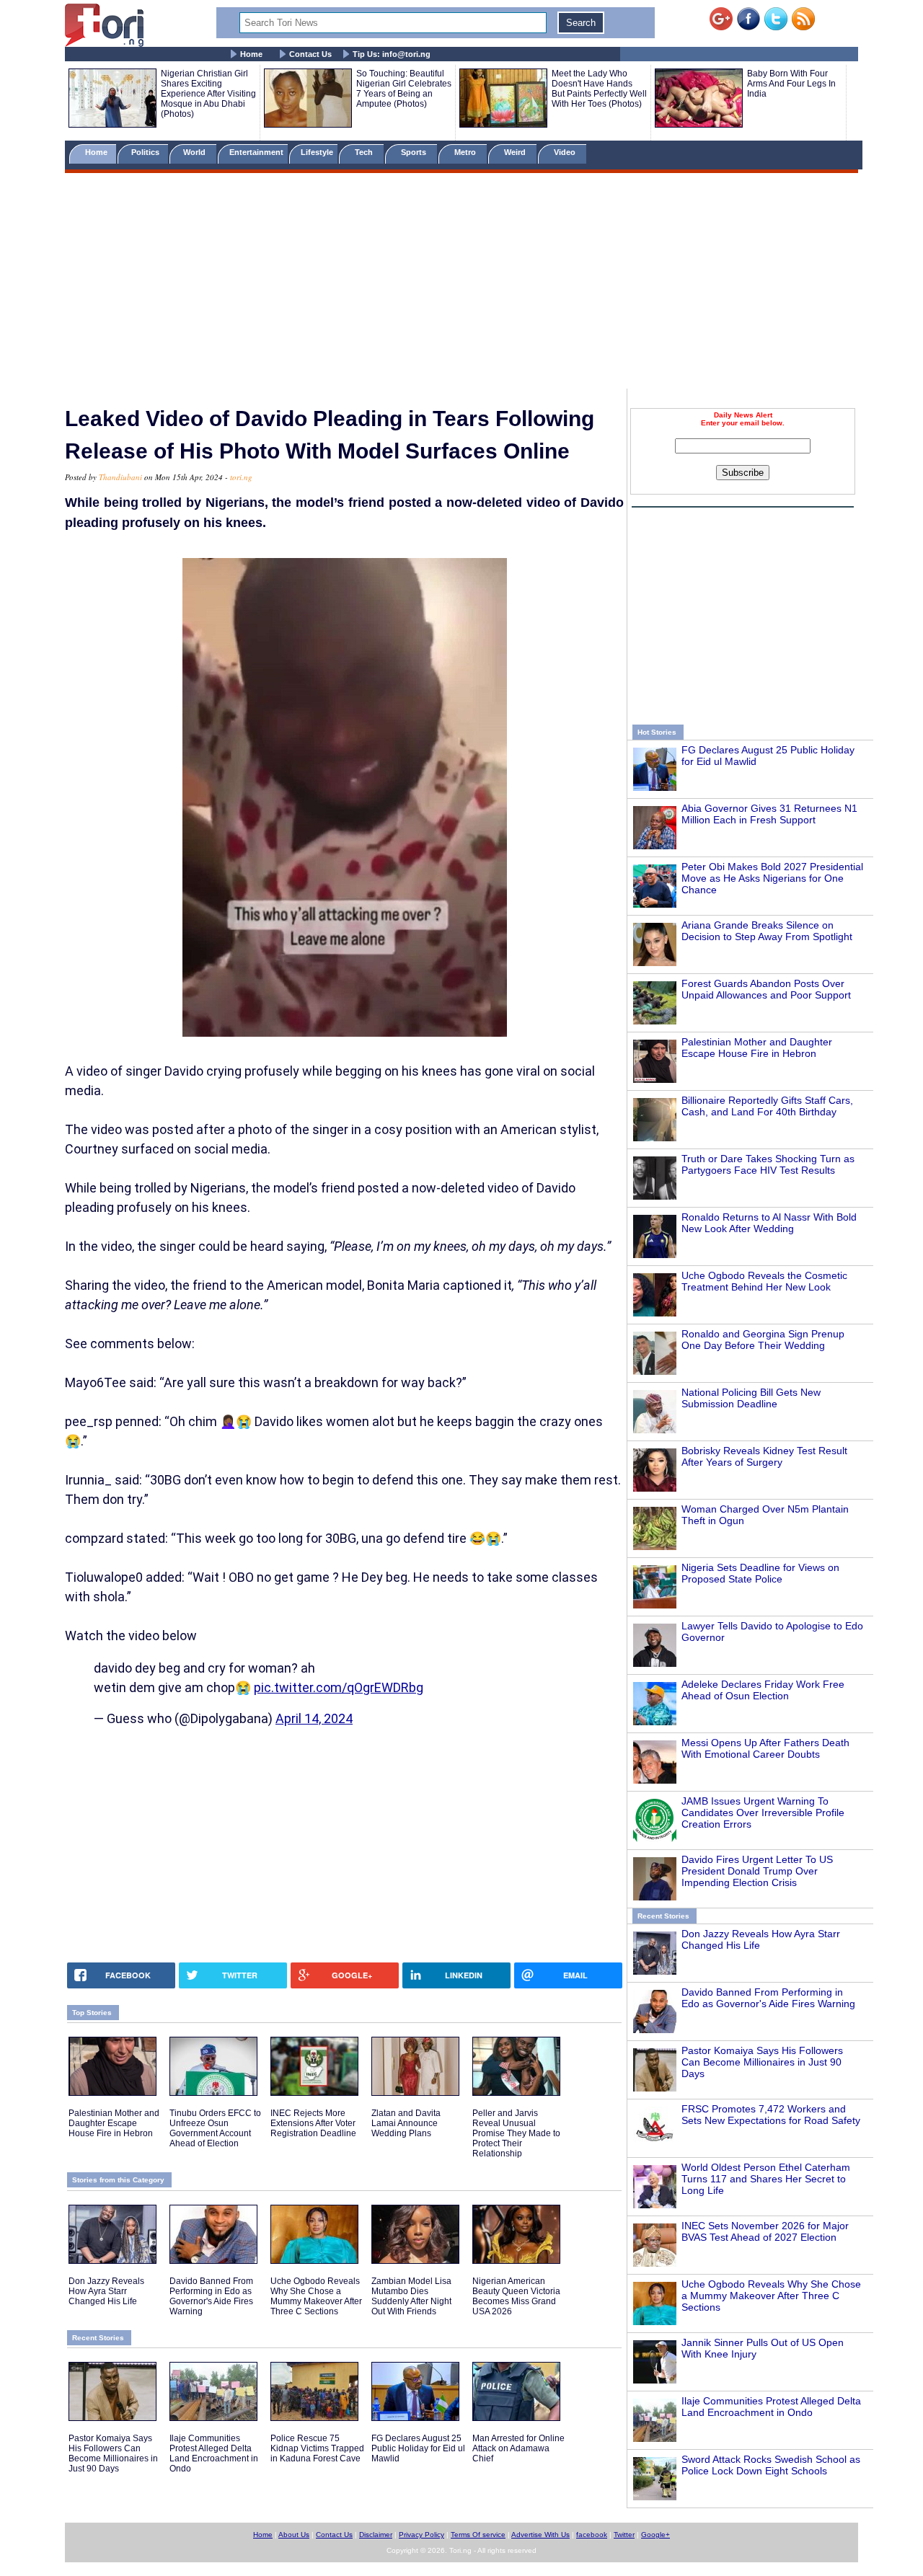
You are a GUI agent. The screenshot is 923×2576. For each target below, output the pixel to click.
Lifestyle (317, 152)
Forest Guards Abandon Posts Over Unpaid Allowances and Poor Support (766, 989)
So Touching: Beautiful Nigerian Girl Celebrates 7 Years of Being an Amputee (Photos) (404, 89)
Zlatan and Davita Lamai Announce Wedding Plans (406, 2123)
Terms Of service (478, 2535)
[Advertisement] (461, 283)
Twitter (624, 2535)
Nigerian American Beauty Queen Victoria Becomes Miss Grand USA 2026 (516, 2296)
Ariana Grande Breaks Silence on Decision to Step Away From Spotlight (767, 931)
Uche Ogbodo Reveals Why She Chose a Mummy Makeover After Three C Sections (771, 2296)
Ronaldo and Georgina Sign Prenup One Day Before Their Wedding (763, 1340)
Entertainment (256, 152)
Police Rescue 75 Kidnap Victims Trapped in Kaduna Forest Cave (317, 2448)
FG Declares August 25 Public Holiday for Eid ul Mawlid (418, 2448)
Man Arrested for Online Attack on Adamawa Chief (518, 2448)
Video (566, 152)
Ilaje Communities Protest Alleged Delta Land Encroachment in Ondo (771, 2407)
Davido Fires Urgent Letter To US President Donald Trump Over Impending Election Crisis (757, 1871)
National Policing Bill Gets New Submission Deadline (751, 1398)
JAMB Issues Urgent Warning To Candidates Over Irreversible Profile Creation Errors (763, 1813)
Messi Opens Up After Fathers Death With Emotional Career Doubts (765, 1748)
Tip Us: (392, 54)
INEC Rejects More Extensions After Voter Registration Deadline (313, 2123)
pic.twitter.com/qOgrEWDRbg (339, 1687)
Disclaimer (376, 2535)
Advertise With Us (540, 2535)
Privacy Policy (421, 2535)
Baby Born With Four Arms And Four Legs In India (791, 84)
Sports (415, 152)
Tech (365, 152)
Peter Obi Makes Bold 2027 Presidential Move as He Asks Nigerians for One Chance (772, 878)
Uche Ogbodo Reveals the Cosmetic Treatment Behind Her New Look (764, 1281)
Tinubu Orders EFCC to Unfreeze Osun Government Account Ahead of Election (215, 2128)
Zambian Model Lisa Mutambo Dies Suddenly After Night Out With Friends (411, 2296)
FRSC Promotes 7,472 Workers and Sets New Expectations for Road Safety (771, 2115)
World (196, 152)
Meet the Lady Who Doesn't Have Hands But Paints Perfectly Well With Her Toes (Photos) (599, 89)
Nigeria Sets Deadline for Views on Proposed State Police (760, 1573)
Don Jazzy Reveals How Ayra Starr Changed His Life (106, 2291)
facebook (592, 2535)
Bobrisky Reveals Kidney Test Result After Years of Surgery (764, 1456)
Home (251, 54)
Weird (516, 152)
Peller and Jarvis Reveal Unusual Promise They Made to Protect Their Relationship (516, 2133)
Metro (466, 152)
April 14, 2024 (314, 1718)
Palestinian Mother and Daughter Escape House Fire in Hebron (757, 1048)
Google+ (655, 2535)
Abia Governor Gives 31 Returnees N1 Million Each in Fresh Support (769, 814)
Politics (146, 152)
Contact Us (310, 54)
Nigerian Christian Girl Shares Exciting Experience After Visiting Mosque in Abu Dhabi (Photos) (208, 94)
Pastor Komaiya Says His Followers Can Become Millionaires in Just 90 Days (762, 2062)
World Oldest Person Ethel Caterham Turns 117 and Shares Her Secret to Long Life (766, 2179)
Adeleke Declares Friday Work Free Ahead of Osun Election (763, 1690)
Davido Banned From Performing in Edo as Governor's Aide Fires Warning (768, 1998)
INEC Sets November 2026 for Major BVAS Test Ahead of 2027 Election (765, 2231)
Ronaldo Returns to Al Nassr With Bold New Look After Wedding (769, 1223)
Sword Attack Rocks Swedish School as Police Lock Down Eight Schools (771, 2465)
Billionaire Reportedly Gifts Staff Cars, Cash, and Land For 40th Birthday (767, 1106)
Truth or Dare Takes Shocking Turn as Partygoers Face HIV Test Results (768, 1164)
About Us (294, 2535)
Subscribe (743, 473)
